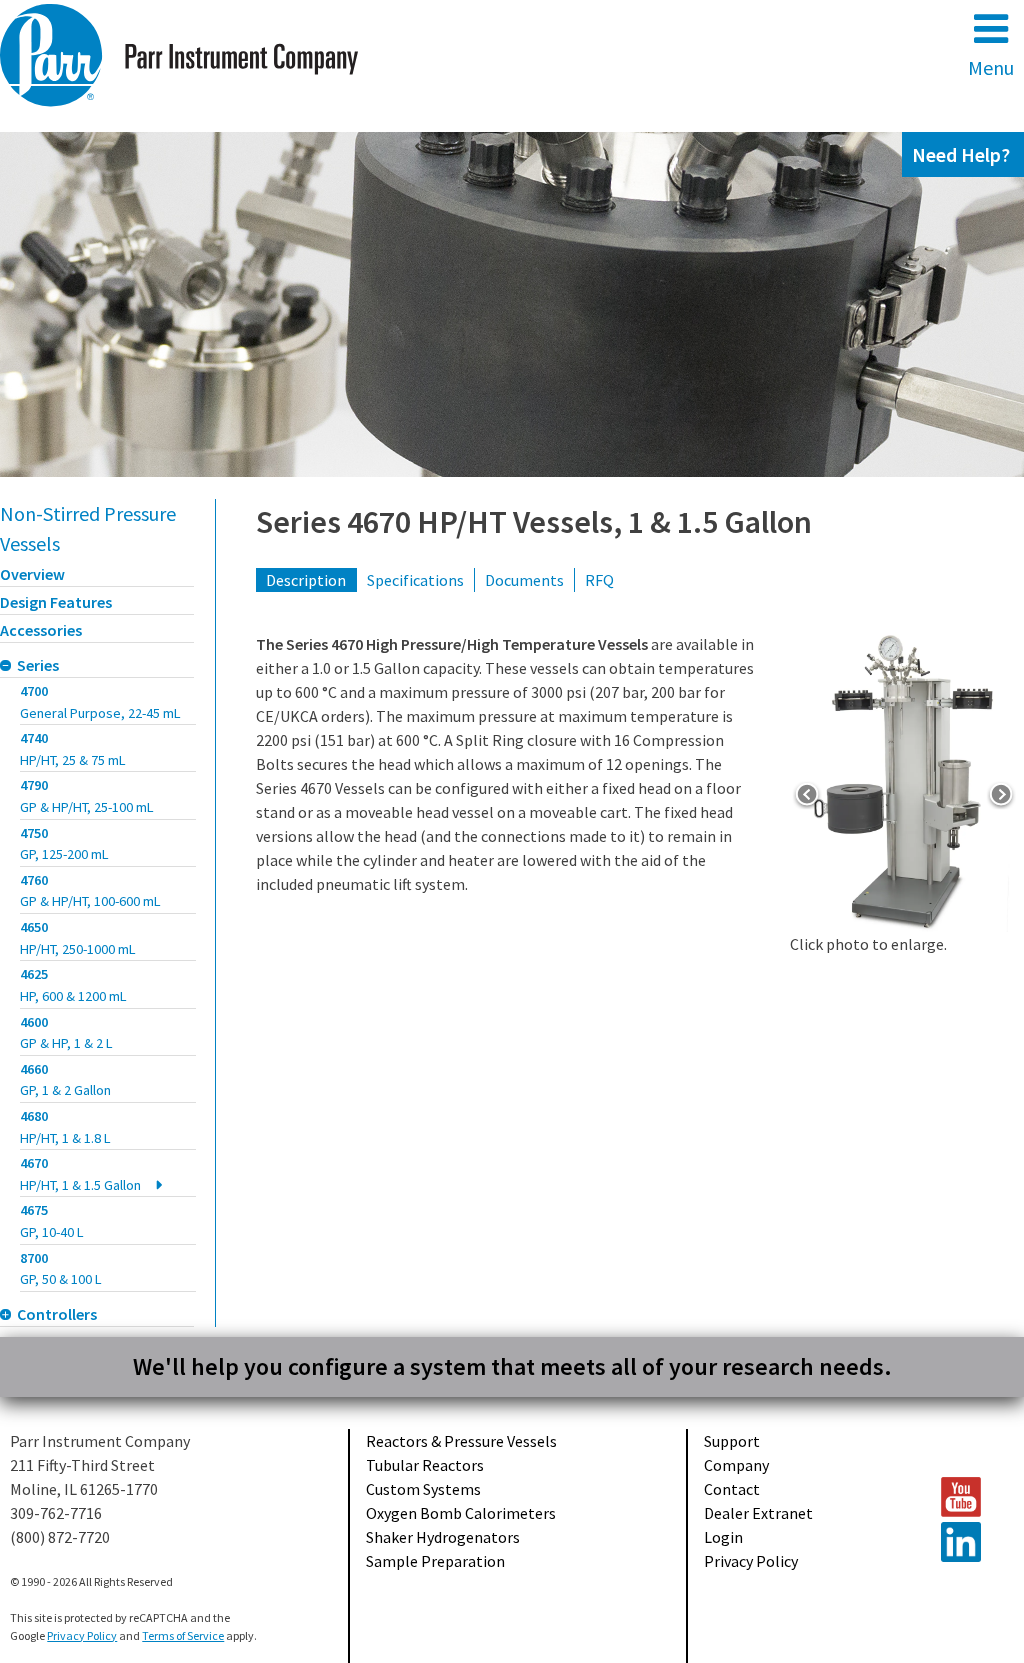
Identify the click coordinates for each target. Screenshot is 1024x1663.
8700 (61, 1269)
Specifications (415, 580)
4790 (87, 796)
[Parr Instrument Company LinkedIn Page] (973, 1542)
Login (723, 1537)
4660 (65, 1080)
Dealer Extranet (758, 1513)
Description (306, 580)
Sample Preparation (435, 1561)
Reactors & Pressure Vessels (461, 1441)
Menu (991, 67)
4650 (78, 938)
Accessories (41, 630)
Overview (32, 574)
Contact (732, 1489)
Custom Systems (423, 1489)
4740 (73, 749)
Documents (524, 580)
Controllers (57, 1314)
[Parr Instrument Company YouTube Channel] (973, 1497)
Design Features (56, 602)
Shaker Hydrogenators (443, 1537)
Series (38, 665)
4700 (100, 702)
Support (732, 1441)
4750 (64, 844)
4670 (80, 1174)
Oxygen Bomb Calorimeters (461, 1513)
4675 (52, 1221)
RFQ (599, 580)
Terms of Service (183, 1635)
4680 (65, 1127)
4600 (66, 1033)
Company (736, 1465)
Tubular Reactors (425, 1465)
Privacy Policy (751, 1561)
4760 (90, 891)
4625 (73, 985)
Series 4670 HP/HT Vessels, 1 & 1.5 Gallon (534, 522)
